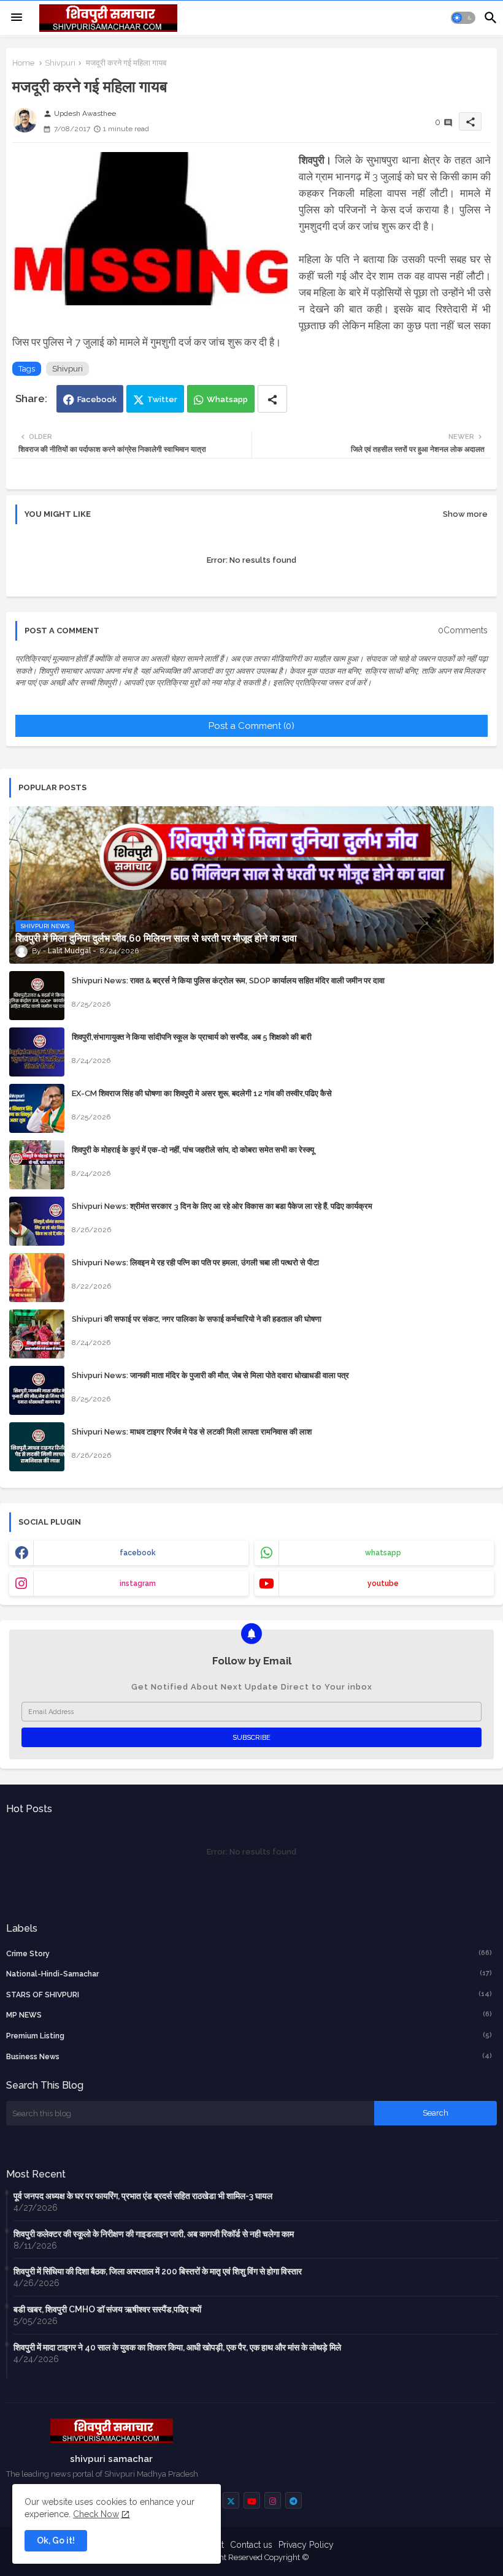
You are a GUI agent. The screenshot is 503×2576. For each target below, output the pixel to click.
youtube (383, 1583)
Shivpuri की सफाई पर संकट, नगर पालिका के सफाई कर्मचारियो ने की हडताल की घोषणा (197, 1319)
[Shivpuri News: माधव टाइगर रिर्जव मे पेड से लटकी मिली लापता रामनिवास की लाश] (37, 1447)
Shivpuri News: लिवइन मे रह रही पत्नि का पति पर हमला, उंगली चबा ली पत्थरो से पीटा (195, 1263)
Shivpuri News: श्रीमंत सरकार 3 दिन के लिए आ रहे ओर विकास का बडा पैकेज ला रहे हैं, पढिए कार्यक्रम (222, 1206)
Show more (465, 514)
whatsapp (383, 1553)
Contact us (251, 2545)
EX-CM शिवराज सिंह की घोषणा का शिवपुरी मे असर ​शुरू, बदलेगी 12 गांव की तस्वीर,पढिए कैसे (202, 1093)
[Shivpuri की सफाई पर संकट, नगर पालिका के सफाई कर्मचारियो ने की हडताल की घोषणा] (37, 1334)
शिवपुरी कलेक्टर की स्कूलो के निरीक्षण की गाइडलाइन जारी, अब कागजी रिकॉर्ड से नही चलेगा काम (154, 2234)
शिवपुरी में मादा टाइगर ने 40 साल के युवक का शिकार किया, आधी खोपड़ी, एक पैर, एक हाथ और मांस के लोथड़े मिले (177, 2347)
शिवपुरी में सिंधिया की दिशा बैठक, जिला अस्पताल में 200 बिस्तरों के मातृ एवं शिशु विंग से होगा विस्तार (158, 2271)
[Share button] (272, 399)
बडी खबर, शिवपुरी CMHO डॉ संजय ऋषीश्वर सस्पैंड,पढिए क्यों (107, 2309)
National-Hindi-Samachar (249, 1974)
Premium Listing (249, 2036)
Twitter (162, 399)
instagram (138, 1583)
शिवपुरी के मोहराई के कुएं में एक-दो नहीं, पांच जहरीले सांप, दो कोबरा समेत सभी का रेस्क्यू (193, 1150)
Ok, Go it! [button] (56, 2540)
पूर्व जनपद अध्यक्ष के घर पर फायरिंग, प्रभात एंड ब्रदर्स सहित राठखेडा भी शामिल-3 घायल (143, 2196)
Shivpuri (60, 63)
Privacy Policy (306, 2545)
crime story (249, 1953)
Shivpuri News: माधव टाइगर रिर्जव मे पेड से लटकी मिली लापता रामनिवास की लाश (192, 1432)
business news (249, 2056)
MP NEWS (249, 2015)
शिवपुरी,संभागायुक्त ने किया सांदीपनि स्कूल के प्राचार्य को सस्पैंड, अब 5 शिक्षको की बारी (192, 1037)
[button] (463, 18)
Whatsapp (227, 399)
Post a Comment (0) (251, 726)
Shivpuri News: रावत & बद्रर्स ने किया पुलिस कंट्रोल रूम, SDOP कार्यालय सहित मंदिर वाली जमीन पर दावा (228, 981)
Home (23, 63)
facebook (138, 1553)
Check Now (96, 2514)
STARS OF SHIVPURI (249, 1995)
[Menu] (17, 18)
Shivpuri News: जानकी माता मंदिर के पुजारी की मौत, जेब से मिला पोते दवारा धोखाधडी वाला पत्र (210, 1375)
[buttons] (231, 2500)
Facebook (97, 399)
